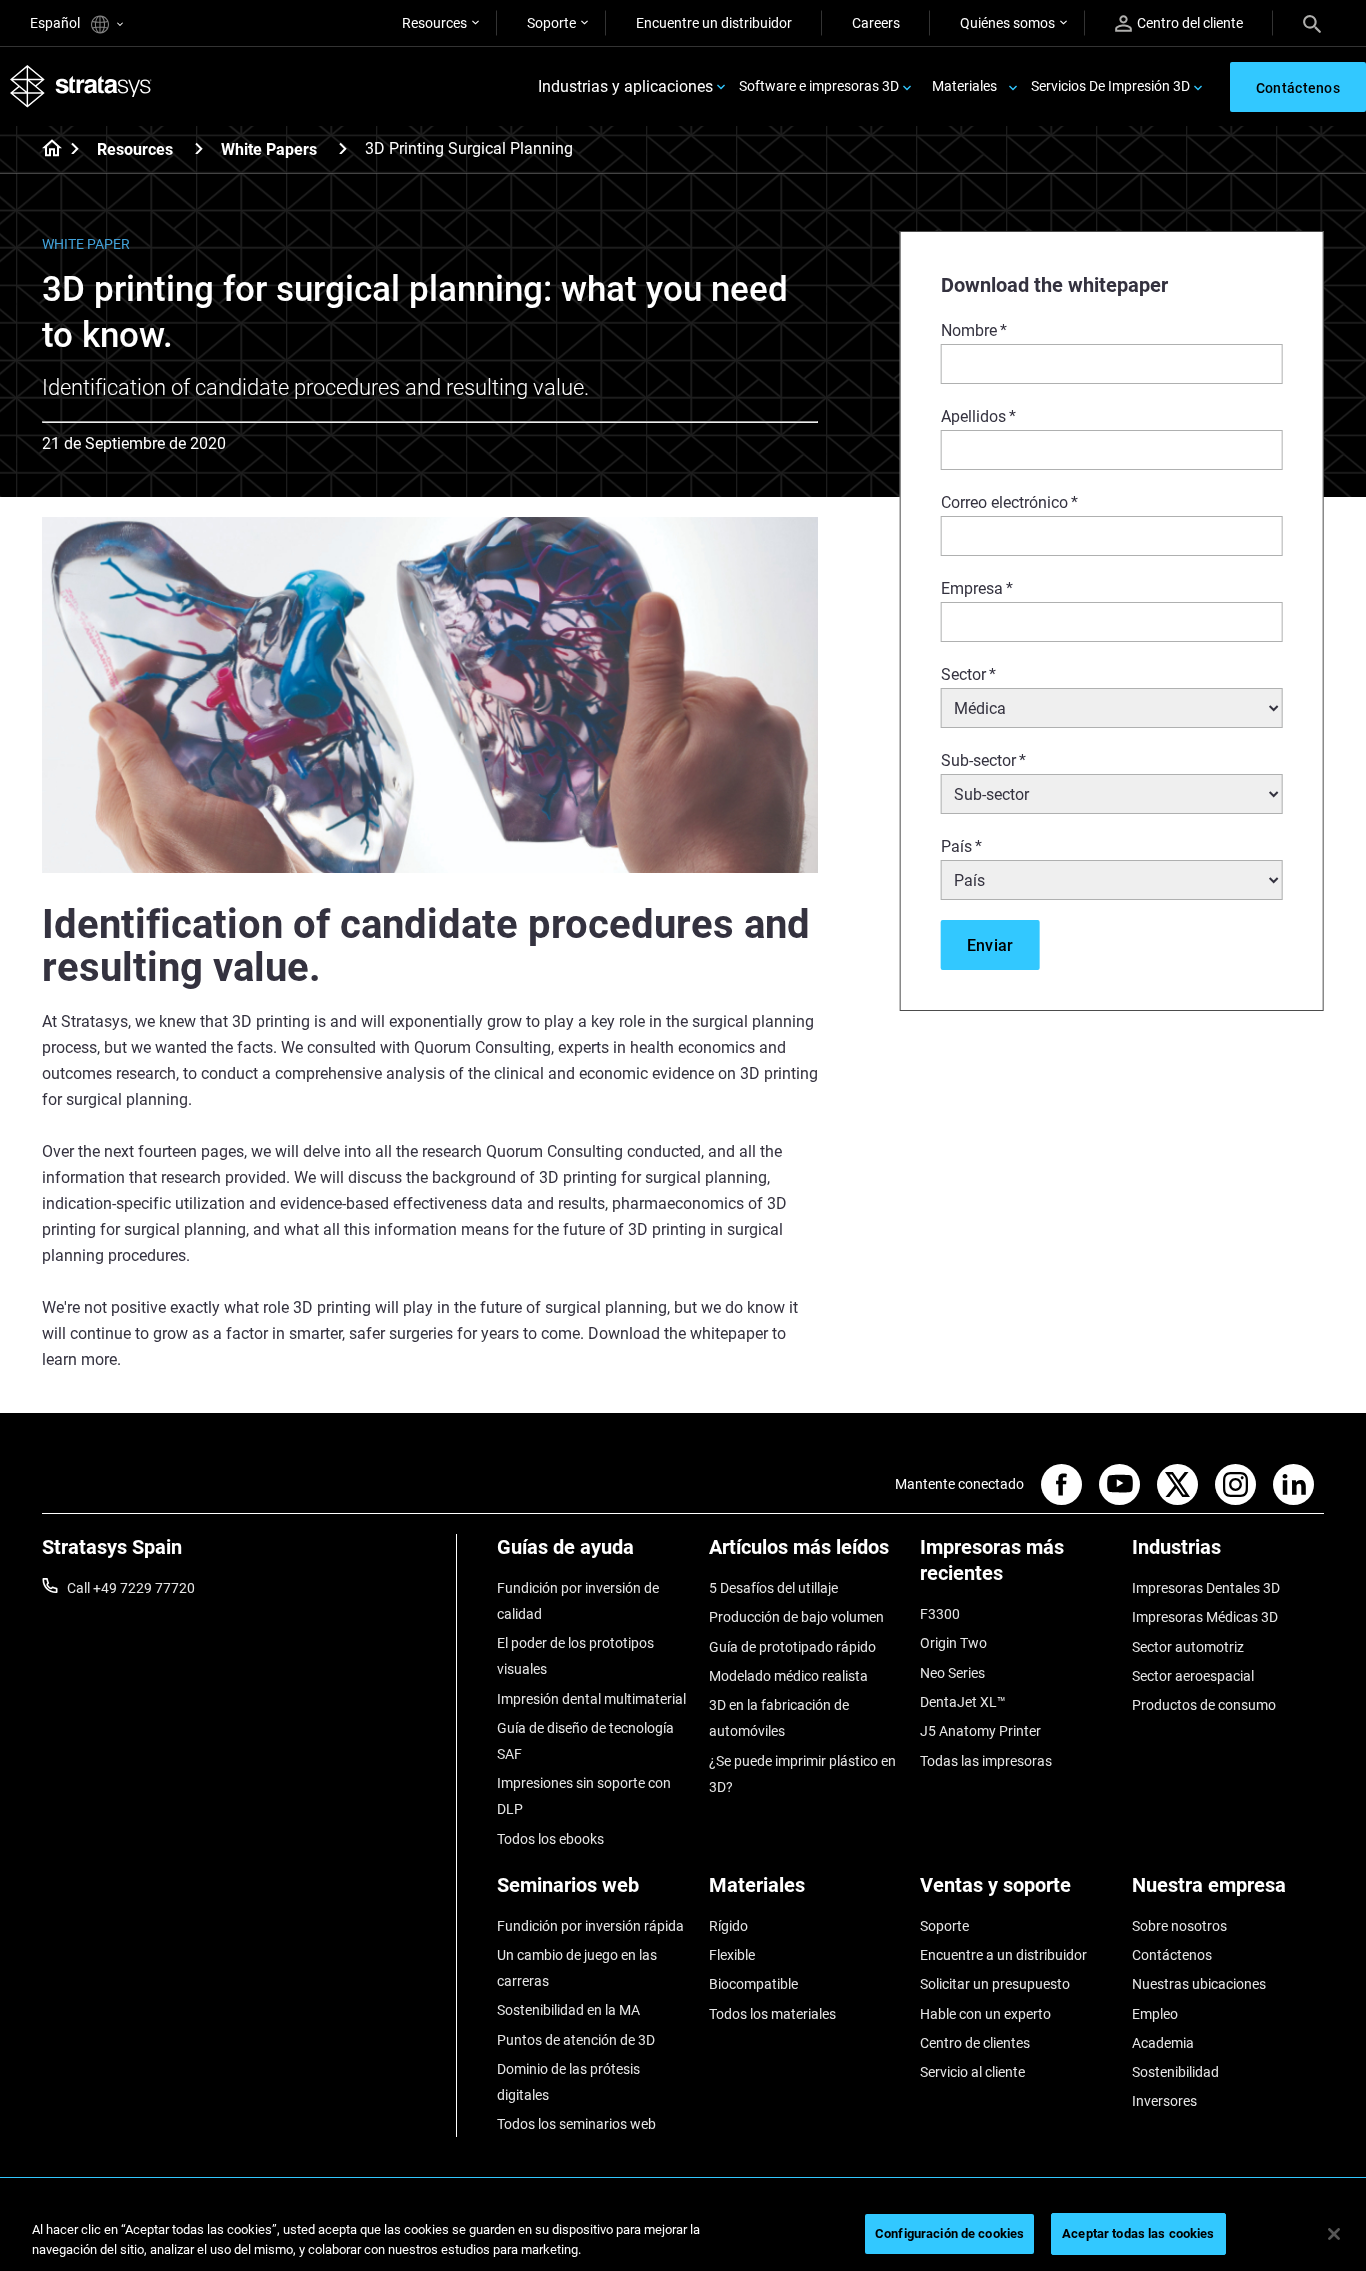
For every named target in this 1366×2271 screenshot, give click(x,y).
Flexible (732, 1955)
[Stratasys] (81, 86)
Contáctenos (1172, 1955)
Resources (434, 23)
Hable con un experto (985, 2014)
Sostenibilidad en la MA (568, 2010)
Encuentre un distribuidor (714, 23)
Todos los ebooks (550, 1839)
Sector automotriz (1188, 1647)
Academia (1163, 2043)
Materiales (964, 86)
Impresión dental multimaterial (591, 1699)
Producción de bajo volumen (796, 1617)
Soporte (551, 23)
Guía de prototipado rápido (792, 1647)
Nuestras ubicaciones (1199, 1984)
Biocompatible (753, 1984)
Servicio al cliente (972, 2072)
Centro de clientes (975, 2043)
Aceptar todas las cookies (1138, 2233)
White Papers (269, 149)
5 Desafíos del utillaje (773, 1588)
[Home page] (45, 150)
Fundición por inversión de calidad (578, 1601)
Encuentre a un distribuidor (1003, 1955)
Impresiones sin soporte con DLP (584, 1796)
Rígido (728, 1926)
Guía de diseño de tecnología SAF (585, 1741)
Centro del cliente (1190, 23)
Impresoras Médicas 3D (1205, 1617)
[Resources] (199, 148)
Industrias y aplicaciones (625, 86)
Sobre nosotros (1179, 1926)
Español (56, 23)
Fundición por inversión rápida (590, 1926)
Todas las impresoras (986, 1761)
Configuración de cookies (949, 2233)
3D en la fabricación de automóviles (779, 1718)
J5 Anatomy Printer (980, 1731)
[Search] (1312, 23)
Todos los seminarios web (576, 2124)
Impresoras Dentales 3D (1206, 1588)
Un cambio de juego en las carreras (577, 1968)
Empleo (1155, 2014)
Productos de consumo (1204, 1705)
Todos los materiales (772, 2014)
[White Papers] (343, 148)
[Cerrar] (1334, 2234)
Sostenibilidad (1175, 2072)
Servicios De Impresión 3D (1110, 86)
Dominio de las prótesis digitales (568, 2082)
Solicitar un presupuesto (995, 1984)
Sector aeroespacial (1193, 1676)
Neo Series (952, 1673)
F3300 (940, 1614)
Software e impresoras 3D (819, 86)
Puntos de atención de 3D (576, 2040)
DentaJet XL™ (963, 1702)
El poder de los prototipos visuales (575, 1656)
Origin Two (953, 1643)
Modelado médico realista (788, 1676)
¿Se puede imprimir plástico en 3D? (802, 1774)
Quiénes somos (1007, 23)
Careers (876, 23)
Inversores (1164, 2101)
